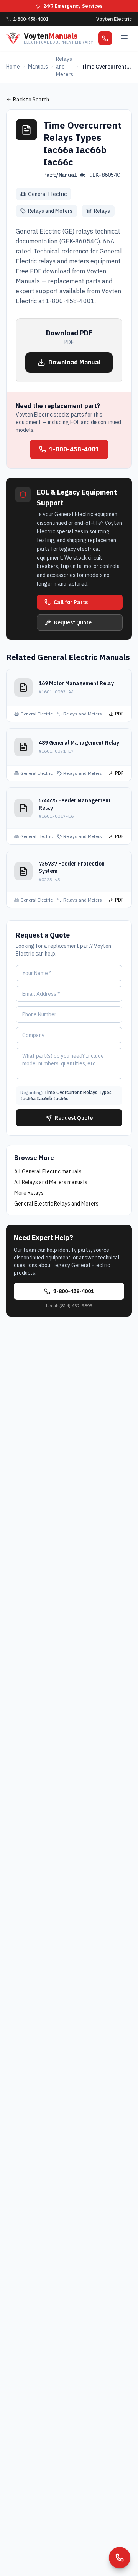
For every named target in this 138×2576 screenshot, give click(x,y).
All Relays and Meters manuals (51, 1182)
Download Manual (74, 362)
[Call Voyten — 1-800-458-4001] (120, 2558)
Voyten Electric (114, 19)
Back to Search (31, 100)
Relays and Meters (65, 67)
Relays (102, 211)
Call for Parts (71, 602)
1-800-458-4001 (74, 449)
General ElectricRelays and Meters (56, 1204)
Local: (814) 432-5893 (69, 1306)
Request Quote (73, 622)
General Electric (47, 194)
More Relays (29, 1193)
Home (13, 67)
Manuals (38, 67)
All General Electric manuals (48, 1171)
